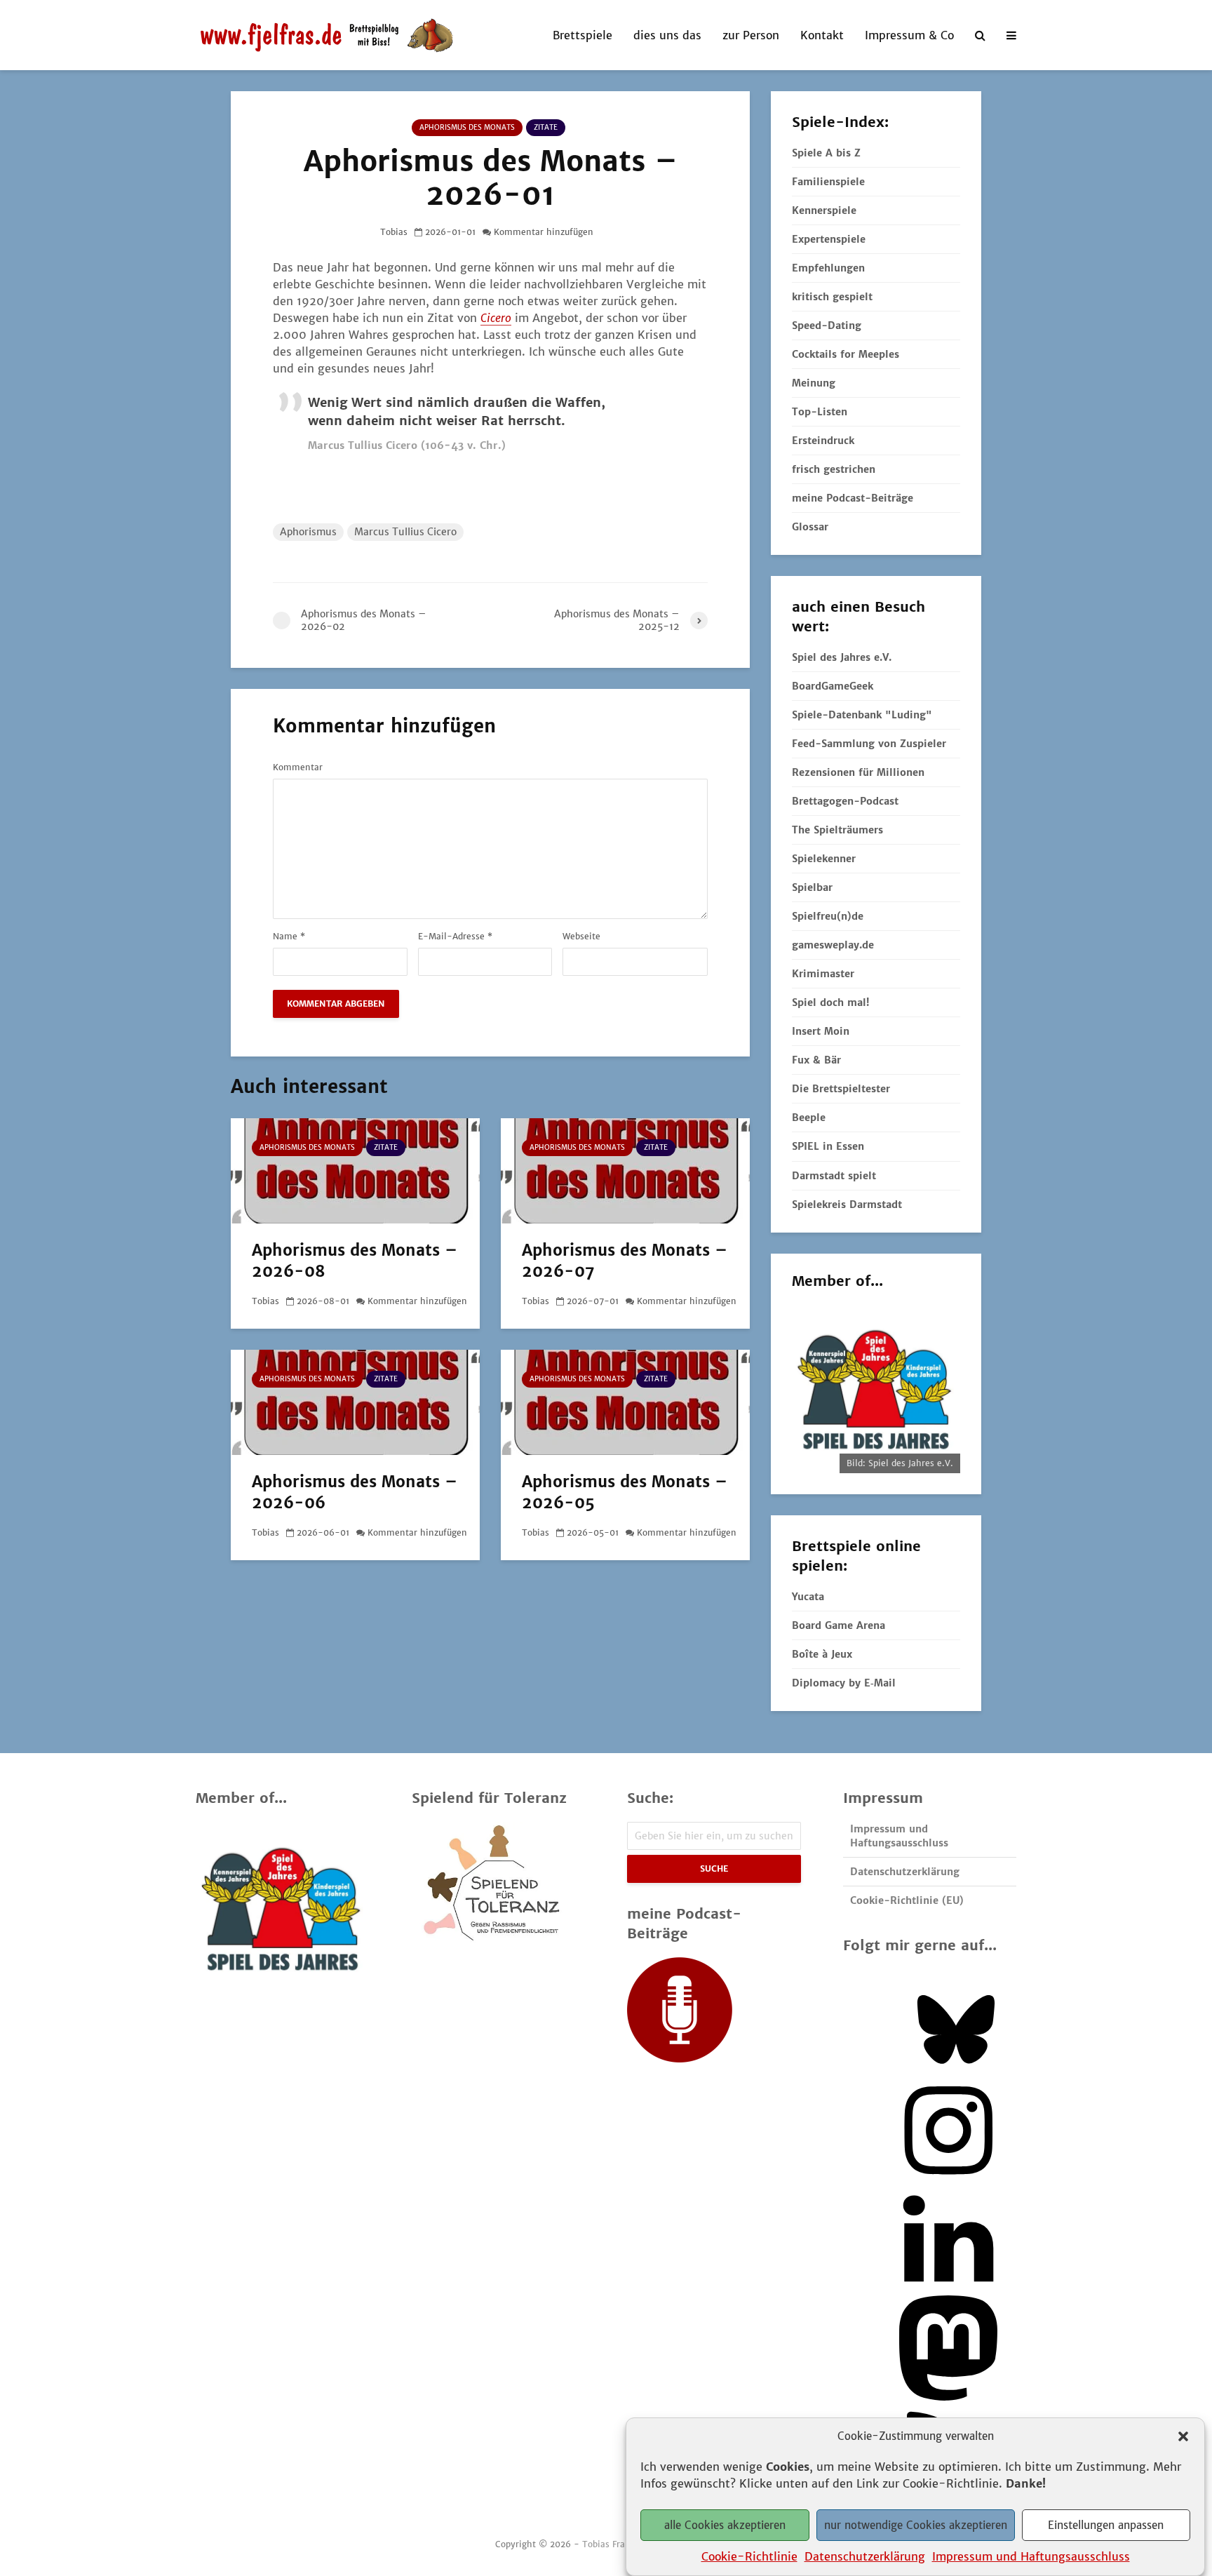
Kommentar (298, 767)
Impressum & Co (909, 35)
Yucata (808, 1597)
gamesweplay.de (833, 945)
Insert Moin (821, 1031)
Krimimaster (823, 974)
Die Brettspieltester (841, 1089)
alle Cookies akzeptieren (725, 2525)
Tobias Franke (611, 2544)
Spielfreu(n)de (828, 916)
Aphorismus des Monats (467, 127)
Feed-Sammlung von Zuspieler (869, 744)
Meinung (814, 383)
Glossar (810, 527)
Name (289, 937)
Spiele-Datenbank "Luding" (862, 715)
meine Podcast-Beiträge (853, 498)
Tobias (394, 232)
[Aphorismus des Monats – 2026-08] (355, 1169)
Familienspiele (828, 182)
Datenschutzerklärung (865, 2556)
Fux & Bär (816, 1060)
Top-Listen (820, 412)
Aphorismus (308, 532)
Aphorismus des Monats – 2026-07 (625, 1261)
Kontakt (822, 35)
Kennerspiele (824, 210)
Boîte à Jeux (822, 1654)
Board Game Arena (839, 1625)
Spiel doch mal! (830, 1002)
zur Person (751, 35)
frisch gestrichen (834, 469)
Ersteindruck (823, 441)
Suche (714, 1869)
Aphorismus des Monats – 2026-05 (625, 1492)
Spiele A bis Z (826, 153)
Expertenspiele (829, 239)
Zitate (546, 127)
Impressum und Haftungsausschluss (1031, 2556)
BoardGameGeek (833, 686)
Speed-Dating (827, 326)
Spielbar (812, 887)
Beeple (809, 1118)
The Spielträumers (837, 830)
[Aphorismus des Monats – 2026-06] (355, 1401)
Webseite (581, 937)
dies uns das (667, 35)
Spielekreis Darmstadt (847, 1205)
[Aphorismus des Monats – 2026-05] (625, 1401)
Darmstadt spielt (834, 1176)
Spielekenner (824, 859)
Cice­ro (496, 318)
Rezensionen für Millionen (858, 772)
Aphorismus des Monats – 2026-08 (355, 1261)
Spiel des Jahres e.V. (842, 657)
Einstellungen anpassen (1106, 2525)
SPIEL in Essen (828, 1146)
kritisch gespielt (832, 297)
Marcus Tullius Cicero (405, 532)
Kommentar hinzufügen (544, 232)
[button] (1183, 2436)
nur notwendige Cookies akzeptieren (916, 2525)
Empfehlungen (828, 268)
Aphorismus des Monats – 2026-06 (355, 1492)
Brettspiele (583, 35)
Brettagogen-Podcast (845, 801)
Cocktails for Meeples (846, 354)
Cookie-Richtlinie (749, 2556)
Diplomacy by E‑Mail (844, 1683)
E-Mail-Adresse (455, 937)
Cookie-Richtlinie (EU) (907, 1900)
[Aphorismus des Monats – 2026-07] (625, 1169)
